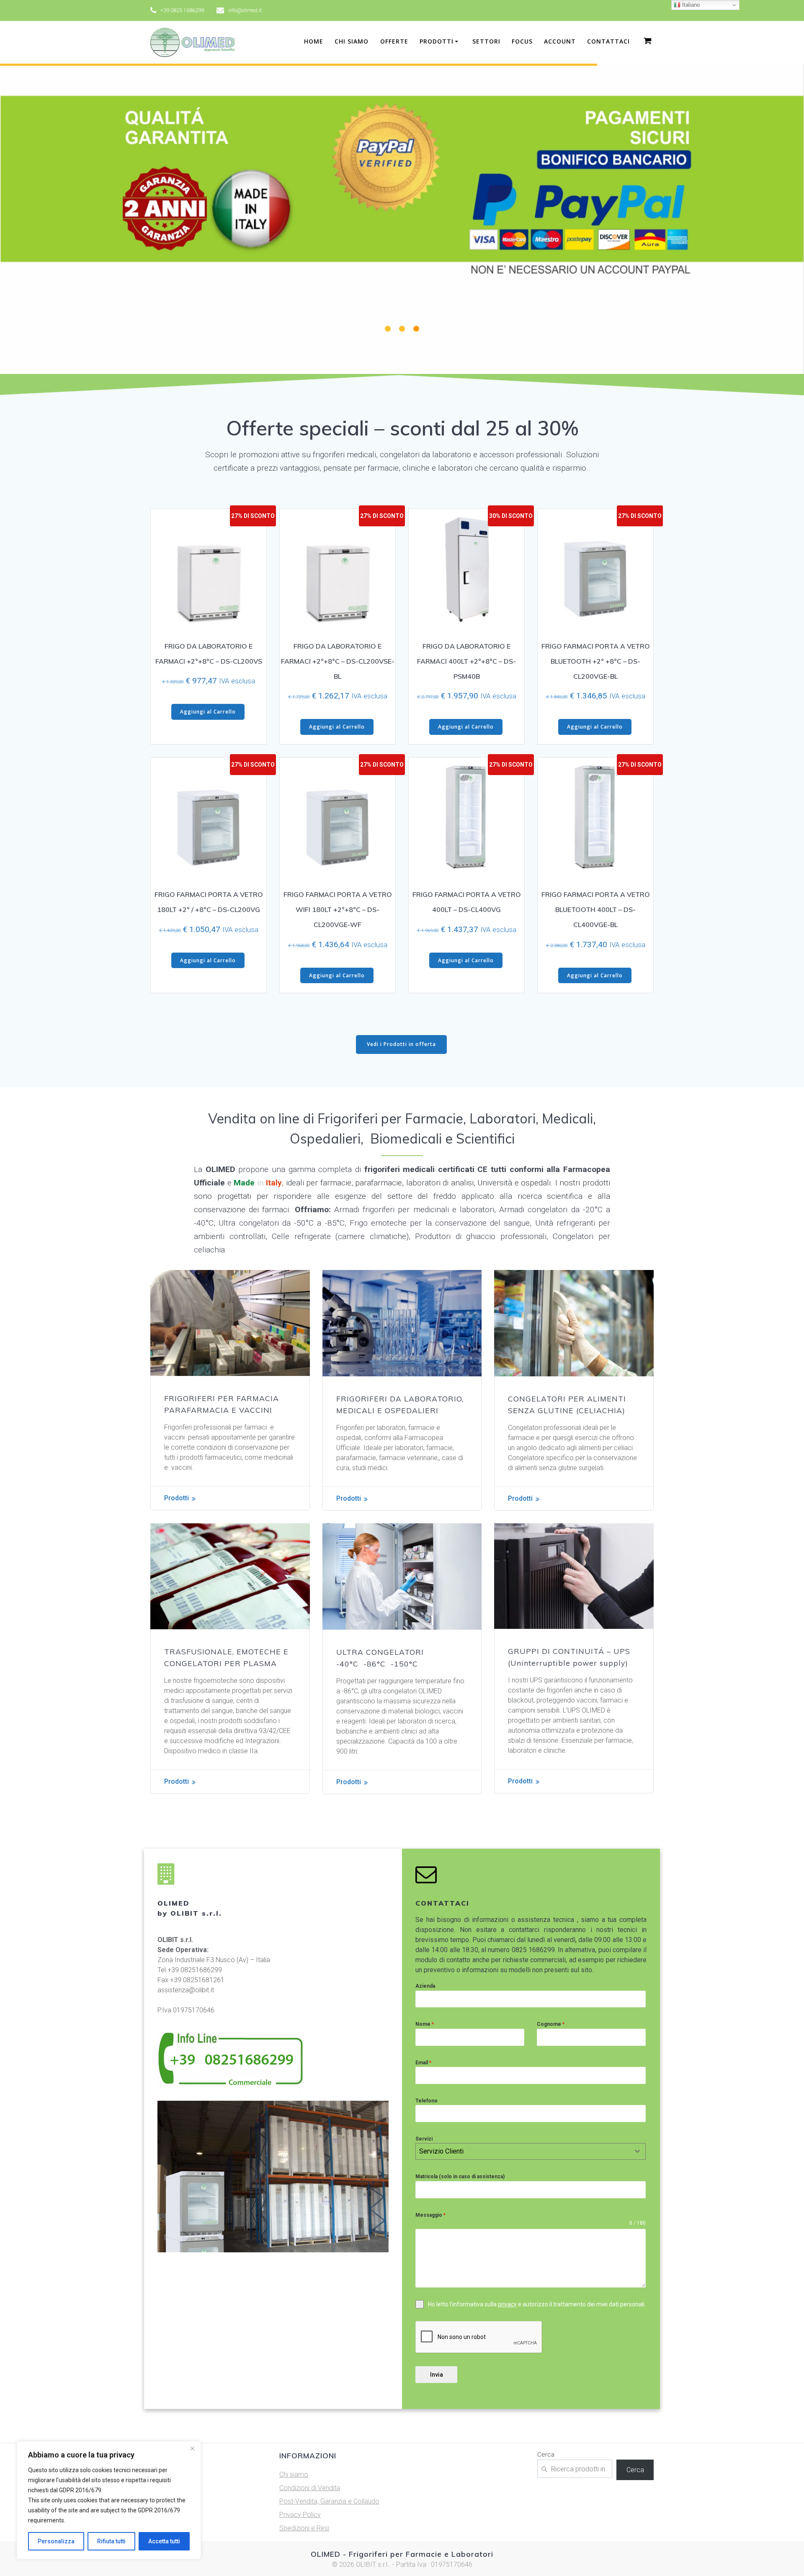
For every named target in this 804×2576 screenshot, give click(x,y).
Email (423, 2063)
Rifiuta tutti (111, 2541)
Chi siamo (352, 41)
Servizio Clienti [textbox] (441, 2151)
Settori (486, 41)
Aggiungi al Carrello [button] (208, 712)
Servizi (424, 2139)
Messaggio (430, 2215)
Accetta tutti (164, 2541)
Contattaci (608, 41)
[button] (388, 329)
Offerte (394, 41)
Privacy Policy (300, 2515)
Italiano (690, 5)
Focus (522, 41)
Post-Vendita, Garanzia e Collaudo (329, 2501)
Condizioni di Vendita (310, 2488)
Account (560, 41)
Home (314, 41)
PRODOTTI (437, 41)
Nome (425, 2024)
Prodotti (177, 1498)
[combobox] (531, 2151)
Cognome (551, 2024)
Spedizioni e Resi (304, 2528)
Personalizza (56, 2541)
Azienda (425, 1986)
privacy (507, 2304)
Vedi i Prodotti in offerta (401, 1044)
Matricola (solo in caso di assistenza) (460, 2177)
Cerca (546, 2455)
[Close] (192, 2448)
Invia (437, 2375)
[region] (109, 2500)
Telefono (426, 2101)
